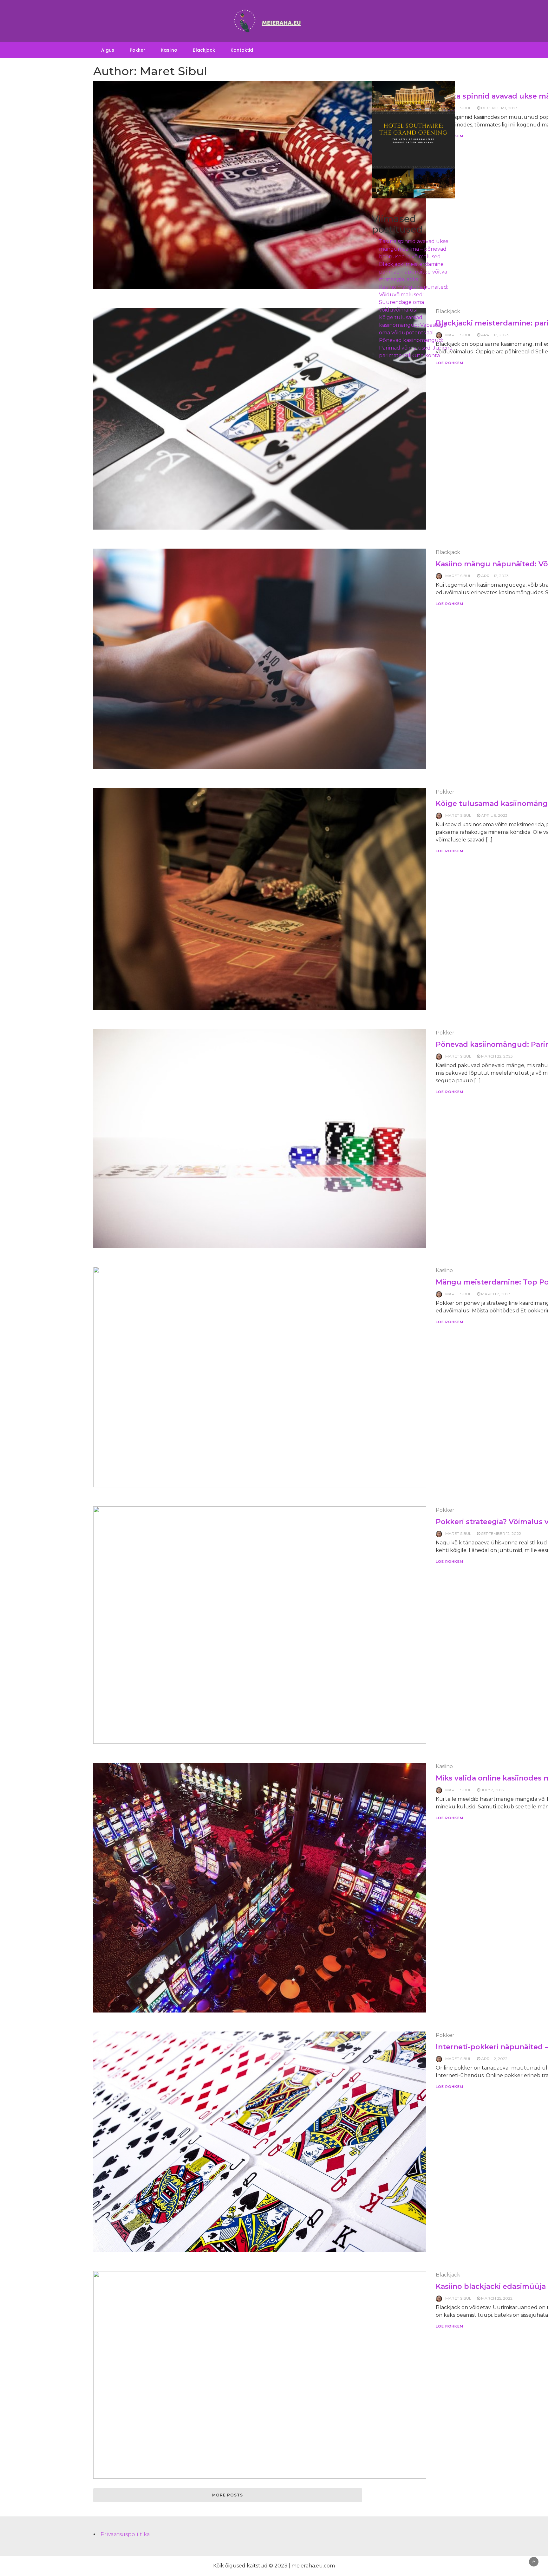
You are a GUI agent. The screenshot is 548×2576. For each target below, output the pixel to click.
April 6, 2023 (494, 815)
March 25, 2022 (497, 2298)
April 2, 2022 (494, 2059)
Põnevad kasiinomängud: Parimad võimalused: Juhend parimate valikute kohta (416, 348)
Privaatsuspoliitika (125, 2534)
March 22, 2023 (497, 1056)
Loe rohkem (450, 604)
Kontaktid (242, 50)
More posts (228, 2495)
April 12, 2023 (495, 335)
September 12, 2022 (501, 1533)
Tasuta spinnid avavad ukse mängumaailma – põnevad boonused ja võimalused (414, 249)
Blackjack (204, 50)
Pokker (137, 50)
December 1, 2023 (499, 108)
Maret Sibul (458, 576)
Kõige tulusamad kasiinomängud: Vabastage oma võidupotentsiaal (413, 325)
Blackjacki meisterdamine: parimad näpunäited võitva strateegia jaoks (413, 272)
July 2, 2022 (493, 1790)
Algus (108, 50)
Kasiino (169, 50)
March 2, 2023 (496, 1294)
